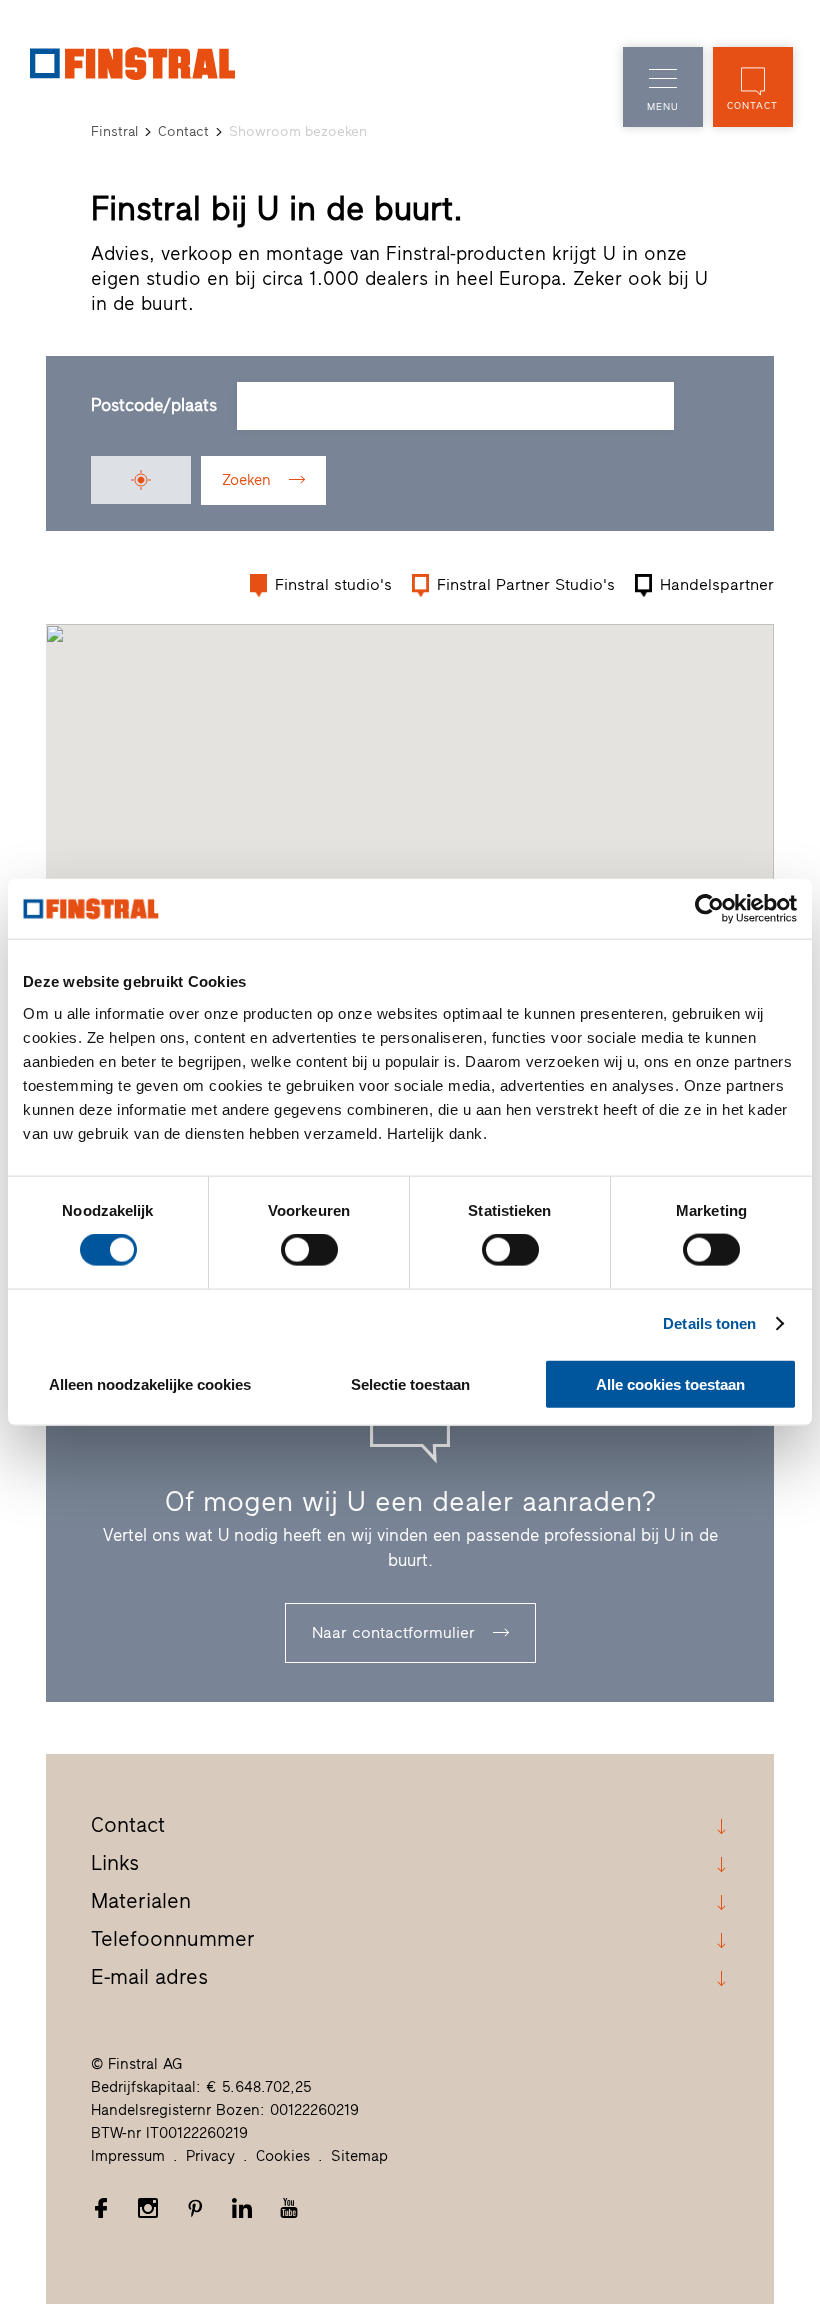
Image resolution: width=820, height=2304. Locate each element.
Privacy (210, 2156)
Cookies (283, 2156)
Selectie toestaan (410, 1383)
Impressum (128, 2156)
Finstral (114, 131)
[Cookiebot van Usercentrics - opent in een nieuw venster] (709, 909)
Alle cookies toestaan (670, 1383)
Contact (183, 131)
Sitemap (359, 2156)
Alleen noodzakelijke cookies (150, 1383)
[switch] (309, 1250)
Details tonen (709, 1323)
